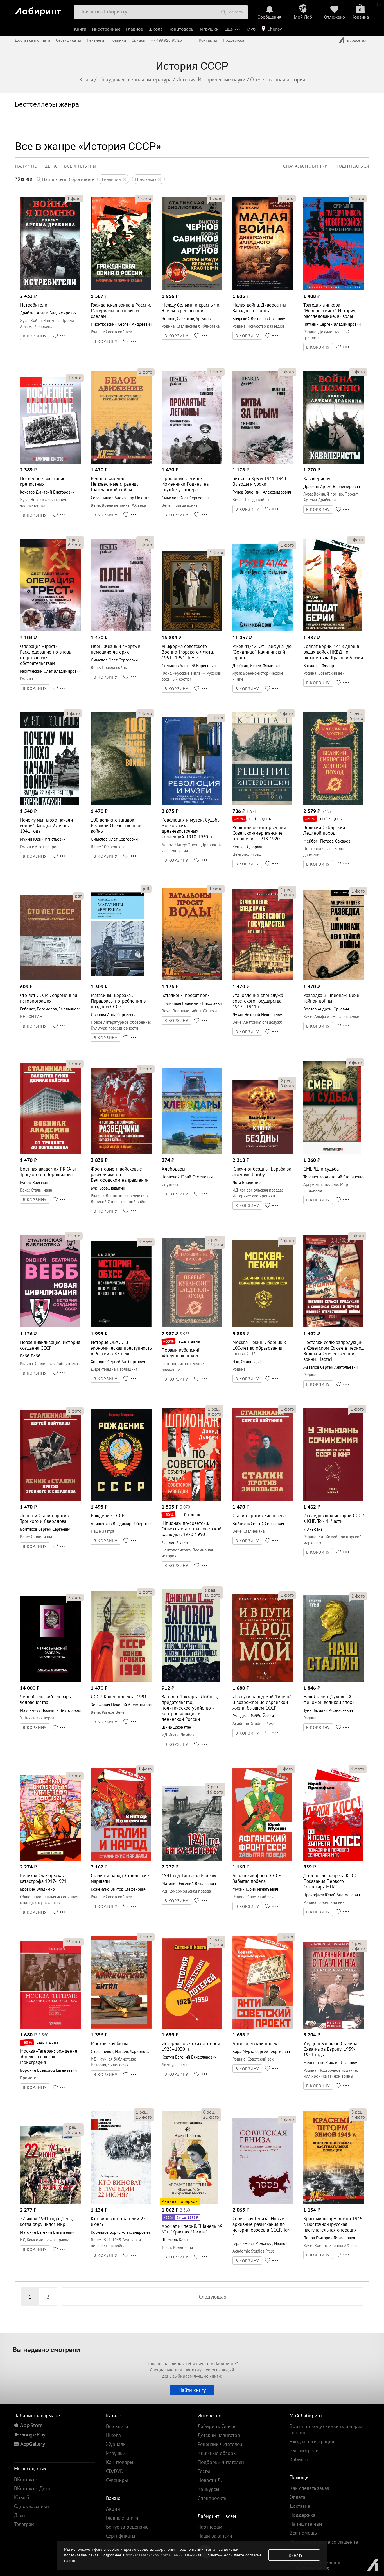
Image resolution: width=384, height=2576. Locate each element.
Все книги (117, 2426)
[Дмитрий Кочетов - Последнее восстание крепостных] (50, 462)
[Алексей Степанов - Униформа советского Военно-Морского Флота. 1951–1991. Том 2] (192, 630)
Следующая (213, 2297)
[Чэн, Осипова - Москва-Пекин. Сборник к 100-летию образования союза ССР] (263, 1326)
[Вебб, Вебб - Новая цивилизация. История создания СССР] (50, 1326)
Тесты (204, 2471)
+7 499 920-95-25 (166, 40)
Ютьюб (22, 2497)
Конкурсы (208, 2489)
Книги (80, 29)
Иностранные (106, 29)
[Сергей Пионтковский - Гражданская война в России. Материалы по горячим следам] (121, 288)
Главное (134, 29)
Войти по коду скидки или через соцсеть (326, 2429)
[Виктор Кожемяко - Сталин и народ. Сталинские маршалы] (121, 1859)
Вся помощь (303, 2533)
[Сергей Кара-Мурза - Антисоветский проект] (263, 2027)
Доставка (300, 2506)
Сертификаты (69, 40)
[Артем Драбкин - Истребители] (50, 288)
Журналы (116, 2444)
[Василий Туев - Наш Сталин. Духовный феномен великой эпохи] (334, 1680)
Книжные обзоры (217, 2453)
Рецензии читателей (220, 2444)
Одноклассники (31, 2506)
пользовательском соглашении (154, 2555)
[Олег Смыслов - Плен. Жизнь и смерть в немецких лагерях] (121, 630)
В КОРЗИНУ (35, 336)
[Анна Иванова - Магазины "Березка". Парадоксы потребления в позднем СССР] (120, 979)
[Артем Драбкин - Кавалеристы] (334, 462)
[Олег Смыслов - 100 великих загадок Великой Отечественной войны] (121, 803)
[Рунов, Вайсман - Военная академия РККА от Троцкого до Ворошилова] (50, 1152)
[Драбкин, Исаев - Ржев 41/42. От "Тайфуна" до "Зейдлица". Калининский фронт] (263, 630)
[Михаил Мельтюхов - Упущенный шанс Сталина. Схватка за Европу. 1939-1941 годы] (334, 2027)
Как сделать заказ (309, 2488)
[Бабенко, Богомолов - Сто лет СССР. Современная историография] (50, 979)
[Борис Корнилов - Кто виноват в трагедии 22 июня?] (121, 2202)
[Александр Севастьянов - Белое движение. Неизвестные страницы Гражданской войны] (121, 462)
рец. (74, 540)
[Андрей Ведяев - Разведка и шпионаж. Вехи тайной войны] (334, 979)
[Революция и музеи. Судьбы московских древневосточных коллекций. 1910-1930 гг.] (192, 803)
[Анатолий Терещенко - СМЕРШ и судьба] (332, 1152)
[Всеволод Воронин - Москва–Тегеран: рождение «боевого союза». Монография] (50, 2027)
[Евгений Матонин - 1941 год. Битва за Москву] (192, 1859)
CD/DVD (115, 2471)
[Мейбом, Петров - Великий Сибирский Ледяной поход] (333, 803)
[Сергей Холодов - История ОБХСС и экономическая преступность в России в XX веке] (121, 1326)
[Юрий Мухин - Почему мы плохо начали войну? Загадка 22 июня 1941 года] (50, 803)
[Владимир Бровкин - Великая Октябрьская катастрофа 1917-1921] (50, 1859)
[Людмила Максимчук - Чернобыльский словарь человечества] (50, 1680)
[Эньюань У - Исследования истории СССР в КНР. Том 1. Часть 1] (333, 1499)
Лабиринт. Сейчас (217, 2426)
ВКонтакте (26, 2479)
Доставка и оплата (33, 40)
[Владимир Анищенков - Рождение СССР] (121, 1499)
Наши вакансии (215, 2536)
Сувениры (117, 2480)
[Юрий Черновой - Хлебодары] (192, 1152)
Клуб (250, 29)
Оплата (297, 2497)
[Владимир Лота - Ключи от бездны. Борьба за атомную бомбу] (263, 1152)
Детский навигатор (219, 2435)
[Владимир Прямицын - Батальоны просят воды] (192, 979)
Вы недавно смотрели (46, 2349)
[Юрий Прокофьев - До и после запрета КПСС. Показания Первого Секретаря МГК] (334, 1859)
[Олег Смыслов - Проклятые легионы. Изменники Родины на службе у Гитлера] (192, 462)
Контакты (208, 40)
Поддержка (234, 40)
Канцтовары (181, 29)
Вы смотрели (304, 2450)
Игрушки (209, 29)
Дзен (20, 2515)
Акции (113, 2509)
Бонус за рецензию (127, 2527)
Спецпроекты (213, 2498)
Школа (156, 29)
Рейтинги (95, 40)
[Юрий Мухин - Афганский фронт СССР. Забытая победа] (262, 1859)
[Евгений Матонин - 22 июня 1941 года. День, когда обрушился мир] (50, 2202)
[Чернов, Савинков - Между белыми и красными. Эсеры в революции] (192, 288)
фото (74, 198)
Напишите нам (306, 2524)
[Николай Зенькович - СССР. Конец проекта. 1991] (121, 1680)
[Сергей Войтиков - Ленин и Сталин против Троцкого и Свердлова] (50, 1499)
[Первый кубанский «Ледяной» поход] (192, 1326)
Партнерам (210, 2527)
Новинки (118, 40)
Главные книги (122, 2518)
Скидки (138, 40)
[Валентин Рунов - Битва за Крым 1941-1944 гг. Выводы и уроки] (263, 462)
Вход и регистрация (312, 2441)
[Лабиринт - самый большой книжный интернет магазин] (42, 9)
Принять (294, 2555)
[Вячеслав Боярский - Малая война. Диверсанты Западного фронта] (263, 288)
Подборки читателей (221, 2462)
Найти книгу (192, 2390)
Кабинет (299, 2459)
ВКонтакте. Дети (32, 2488)
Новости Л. (210, 2480)
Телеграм (24, 2524)
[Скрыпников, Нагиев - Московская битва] (121, 2027)
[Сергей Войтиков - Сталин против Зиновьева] (263, 1499)
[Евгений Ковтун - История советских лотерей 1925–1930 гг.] (192, 2027)
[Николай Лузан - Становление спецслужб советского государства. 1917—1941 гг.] (263, 979)
